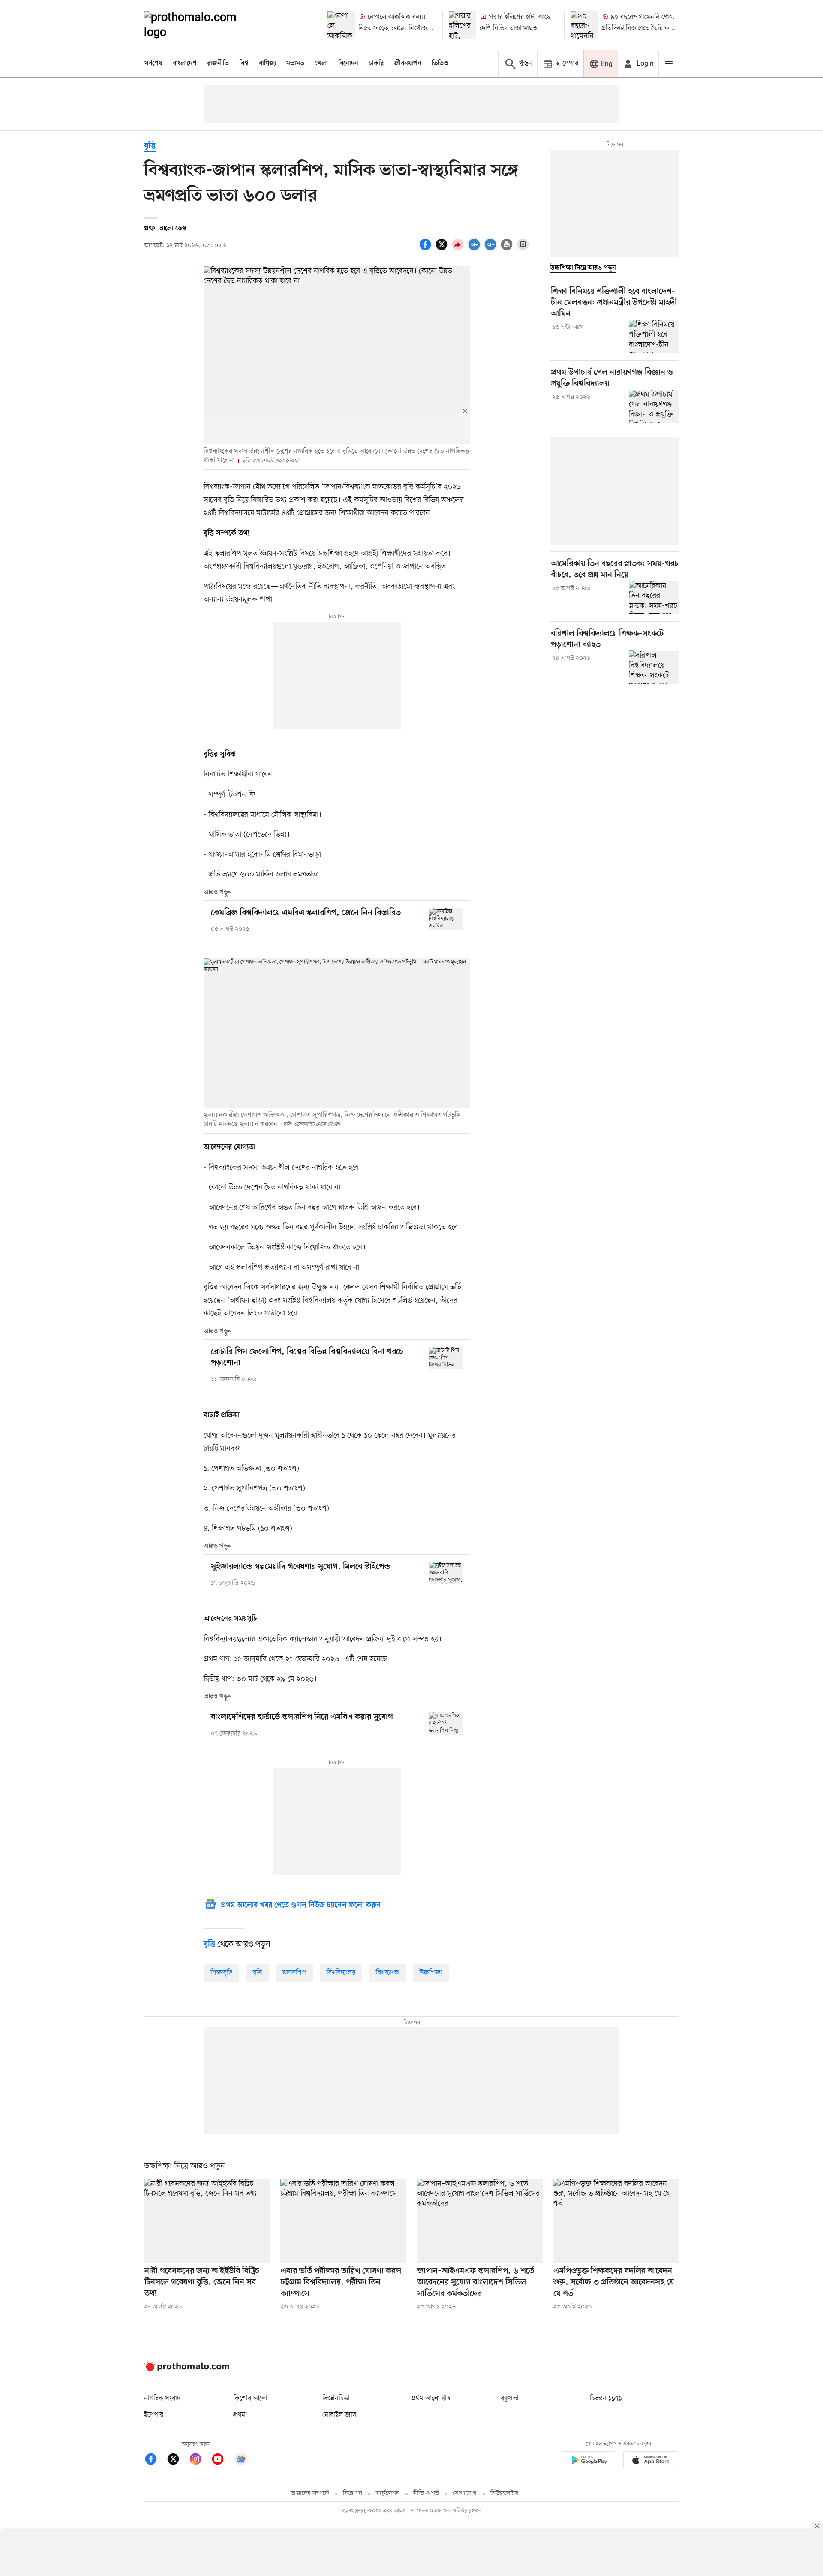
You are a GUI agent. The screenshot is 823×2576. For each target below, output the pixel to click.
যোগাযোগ (465, 2493)
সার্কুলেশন (388, 2493)
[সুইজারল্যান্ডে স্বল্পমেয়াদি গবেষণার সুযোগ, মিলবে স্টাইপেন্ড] (446, 1573)
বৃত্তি (150, 146)
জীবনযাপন (408, 63)
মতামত (295, 63)
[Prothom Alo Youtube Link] (222, 2460)
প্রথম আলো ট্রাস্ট (431, 2398)
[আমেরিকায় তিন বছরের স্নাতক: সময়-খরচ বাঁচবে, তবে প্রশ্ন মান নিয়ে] (654, 598)
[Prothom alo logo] (187, 2369)
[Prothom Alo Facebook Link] (155, 2460)
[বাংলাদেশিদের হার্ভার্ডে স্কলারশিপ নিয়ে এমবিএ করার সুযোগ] (446, 1723)
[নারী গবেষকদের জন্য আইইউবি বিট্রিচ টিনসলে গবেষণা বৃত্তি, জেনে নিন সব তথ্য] (207, 2221)
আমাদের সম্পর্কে (310, 2493)
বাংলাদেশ (185, 63)
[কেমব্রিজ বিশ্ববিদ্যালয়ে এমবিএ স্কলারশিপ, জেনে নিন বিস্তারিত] (446, 919)
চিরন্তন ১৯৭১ (606, 2398)
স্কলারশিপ (294, 1973)
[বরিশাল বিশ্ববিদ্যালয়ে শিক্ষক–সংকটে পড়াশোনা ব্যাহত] (654, 667)
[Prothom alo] (202, 25)
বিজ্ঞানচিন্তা (336, 2398)
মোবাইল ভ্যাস (339, 2415)
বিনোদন (348, 63)
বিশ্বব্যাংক (387, 1973)
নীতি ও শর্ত (426, 2493)
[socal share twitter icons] (443, 249)
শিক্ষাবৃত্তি (221, 1973)
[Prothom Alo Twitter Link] (177, 2460)
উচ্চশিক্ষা (431, 1973)
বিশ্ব (244, 63)
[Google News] (241, 2460)
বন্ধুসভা (510, 2398)
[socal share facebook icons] (427, 249)
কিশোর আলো (250, 2398)
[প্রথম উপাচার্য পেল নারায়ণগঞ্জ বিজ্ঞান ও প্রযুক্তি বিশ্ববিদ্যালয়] (654, 406)
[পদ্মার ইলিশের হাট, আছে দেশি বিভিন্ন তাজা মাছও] (463, 25)
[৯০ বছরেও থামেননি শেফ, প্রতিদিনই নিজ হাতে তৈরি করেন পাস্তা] (584, 25)
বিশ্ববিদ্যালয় (341, 1973)
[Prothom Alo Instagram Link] (200, 2460)
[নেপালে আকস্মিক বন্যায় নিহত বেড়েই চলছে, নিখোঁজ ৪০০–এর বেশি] (341, 25)
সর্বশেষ (153, 63)
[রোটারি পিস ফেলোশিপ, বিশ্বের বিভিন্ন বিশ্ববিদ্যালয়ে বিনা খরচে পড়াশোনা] (446, 1358)
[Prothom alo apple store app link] (651, 2461)
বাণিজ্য (267, 63)
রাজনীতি (218, 63)
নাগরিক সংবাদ (162, 2398)
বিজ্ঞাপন (353, 2493)
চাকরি (376, 63)
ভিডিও (440, 63)
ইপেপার (154, 2415)
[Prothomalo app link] (589, 2461)
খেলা (321, 63)
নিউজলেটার (505, 2493)
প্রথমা (240, 2415)
